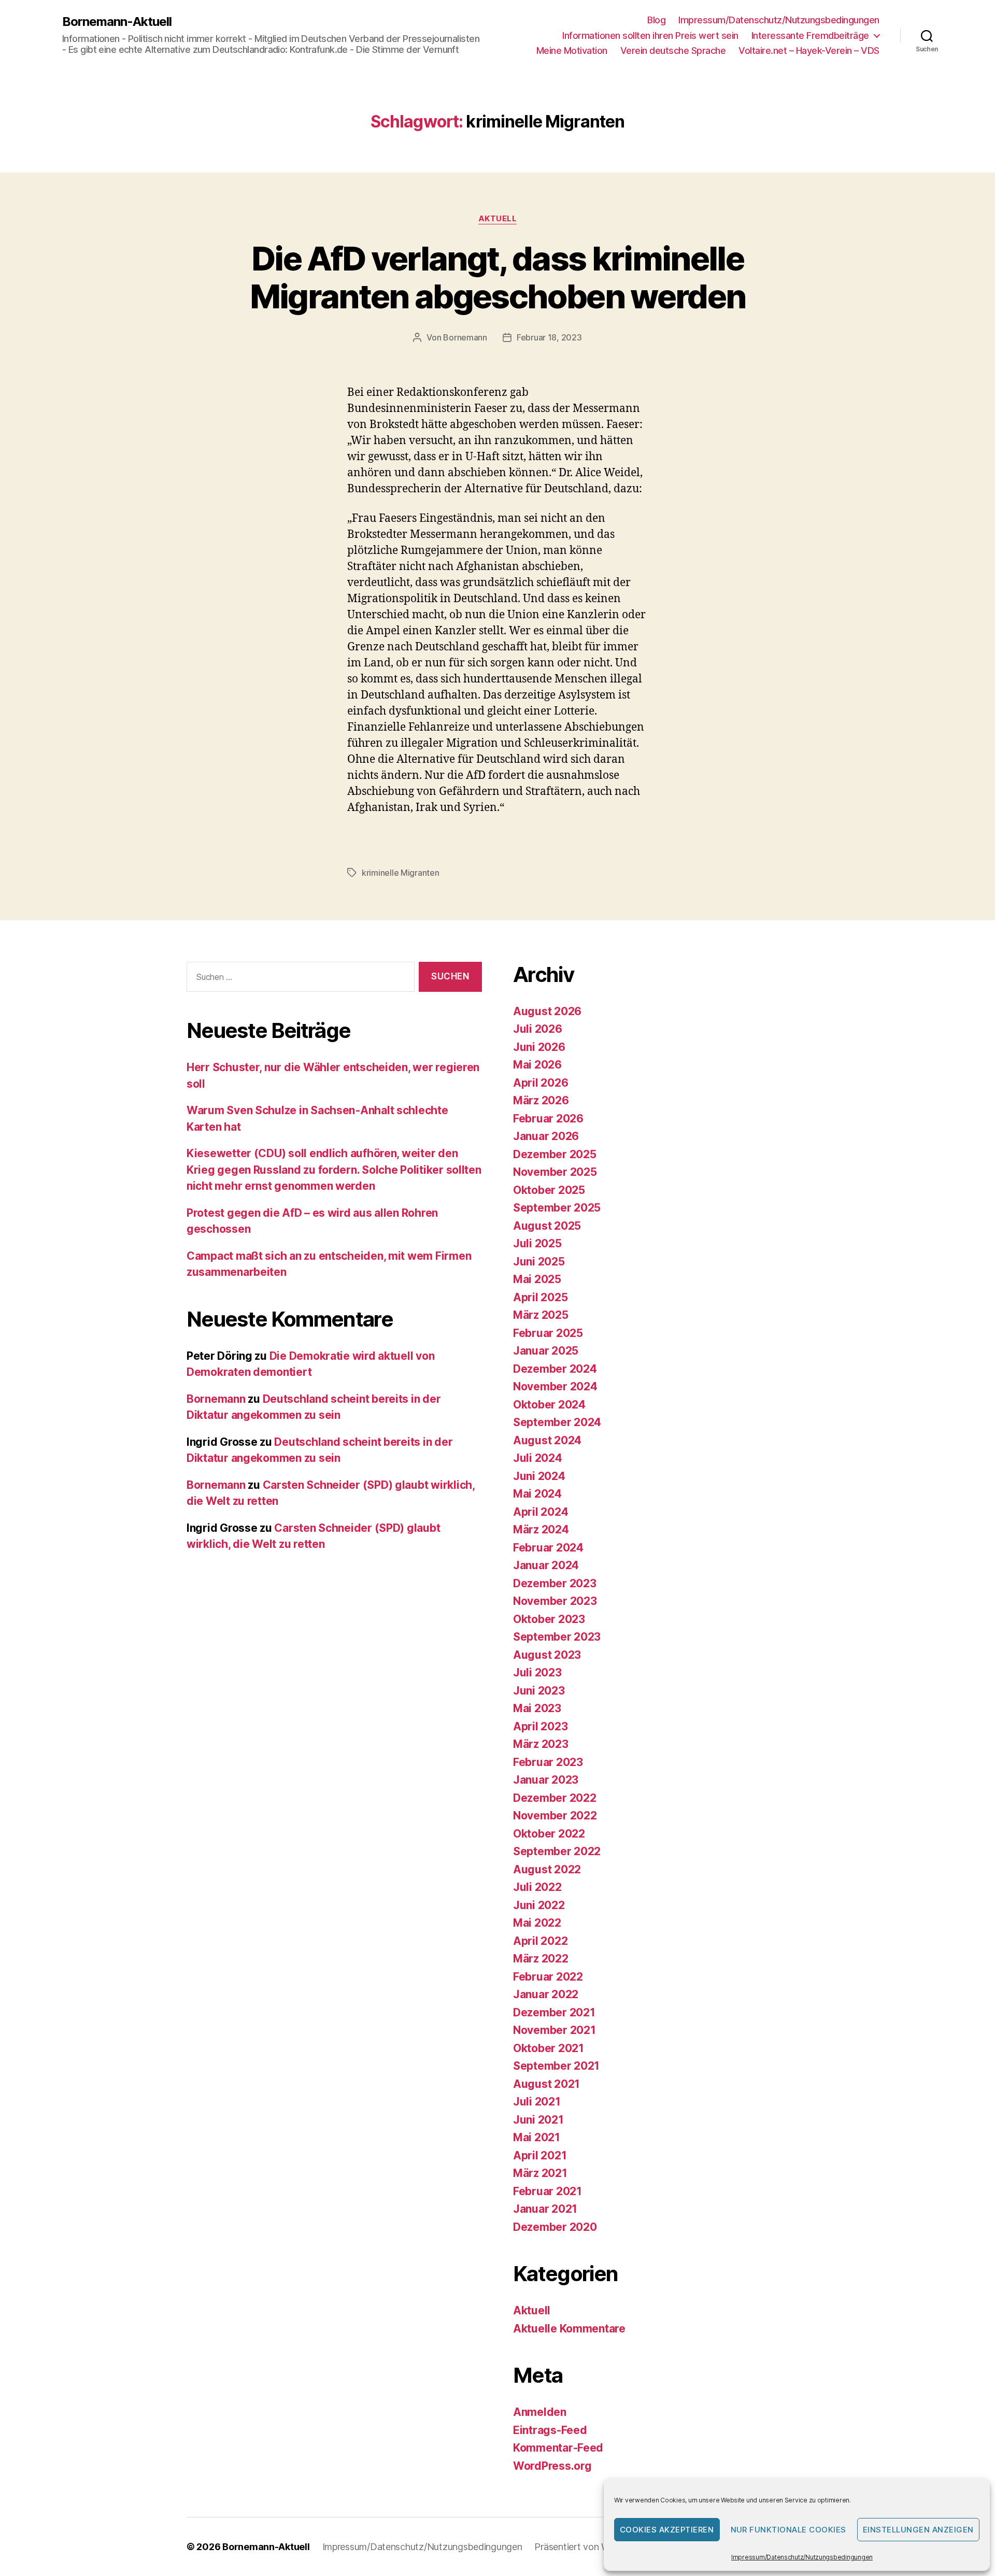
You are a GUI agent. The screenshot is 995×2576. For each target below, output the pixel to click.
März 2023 (541, 1744)
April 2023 (540, 1726)
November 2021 (555, 2030)
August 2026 (547, 1011)
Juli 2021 (537, 2102)
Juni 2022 (539, 1905)
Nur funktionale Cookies (789, 2530)
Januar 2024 (546, 1565)
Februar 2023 (548, 1762)
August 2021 (546, 2084)
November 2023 (555, 1601)
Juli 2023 (537, 1673)
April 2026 (541, 1083)
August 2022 (547, 1869)
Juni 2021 (538, 2120)
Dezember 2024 (555, 1369)
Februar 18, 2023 (549, 337)
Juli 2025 (537, 1243)
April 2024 (541, 1512)
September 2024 (557, 1422)
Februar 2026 (548, 1119)
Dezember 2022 (555, 1798)
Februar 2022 (548, 1977)
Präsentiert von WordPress (590, 2547)
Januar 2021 (545, 2209)
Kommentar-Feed (558, 2448)
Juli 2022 (537, 1887)
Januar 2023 (546, 1780)
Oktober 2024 (549, 1405)
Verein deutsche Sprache (673, 51)
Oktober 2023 (549, 1619)
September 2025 (557, 1208)
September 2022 (557, 1851)
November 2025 (555, 1172)
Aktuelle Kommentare (569, 2329)
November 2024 (555, 1386)
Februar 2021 (548, 2191)
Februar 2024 (548, 1548)
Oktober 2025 (549, 1190)
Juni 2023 (539, 1691)
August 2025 (547, 1226)
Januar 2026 (546, 1136)
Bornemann (465, 337)
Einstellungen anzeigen (918, 2530)
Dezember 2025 (555, 1154)
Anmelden (540, 2412)
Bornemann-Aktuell (117, 22)
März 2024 (541, 1529)
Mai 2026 (537, 1065)
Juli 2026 (538, 1029)
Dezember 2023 (555, 1583)
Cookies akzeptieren (667, 2530)
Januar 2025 (546, 1351)
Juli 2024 (538, 1458)
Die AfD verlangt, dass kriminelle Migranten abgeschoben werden (498, 277)
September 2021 (556, 2066)
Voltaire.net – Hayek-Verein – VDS (809, 51)
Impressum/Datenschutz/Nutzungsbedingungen (802, 2557)
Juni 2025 (539, 1262)
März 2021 (540, 2173)
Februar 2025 (548, 1333)
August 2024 (547, 1440)
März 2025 (541, 1315)
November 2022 (555, 1816)
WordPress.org (552, 2466)
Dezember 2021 (554, 2012)
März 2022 (541, 1959)
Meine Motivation (572, 51)
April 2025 (540, 1297)
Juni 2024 (539, 1476)
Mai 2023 (537, 1708)
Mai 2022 (537, 1923)
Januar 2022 (546, 1994)
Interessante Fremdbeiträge (810, 35)
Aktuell (498, 219)
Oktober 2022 (549, 1834)
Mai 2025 (537, 1279)
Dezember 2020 (555, 2227)
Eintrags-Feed (550, 2430)
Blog (656, 20)
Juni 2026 (539, 1047)
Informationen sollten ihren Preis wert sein (650, 35)
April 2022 (540, 1941)
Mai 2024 (537, 1494)
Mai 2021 (537, 2137)
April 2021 (540, 2155)
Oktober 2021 (549, 2048)
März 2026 (541, 1100)
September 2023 (557, 1637)
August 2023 (547, 1655)
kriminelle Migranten (401, 873)
